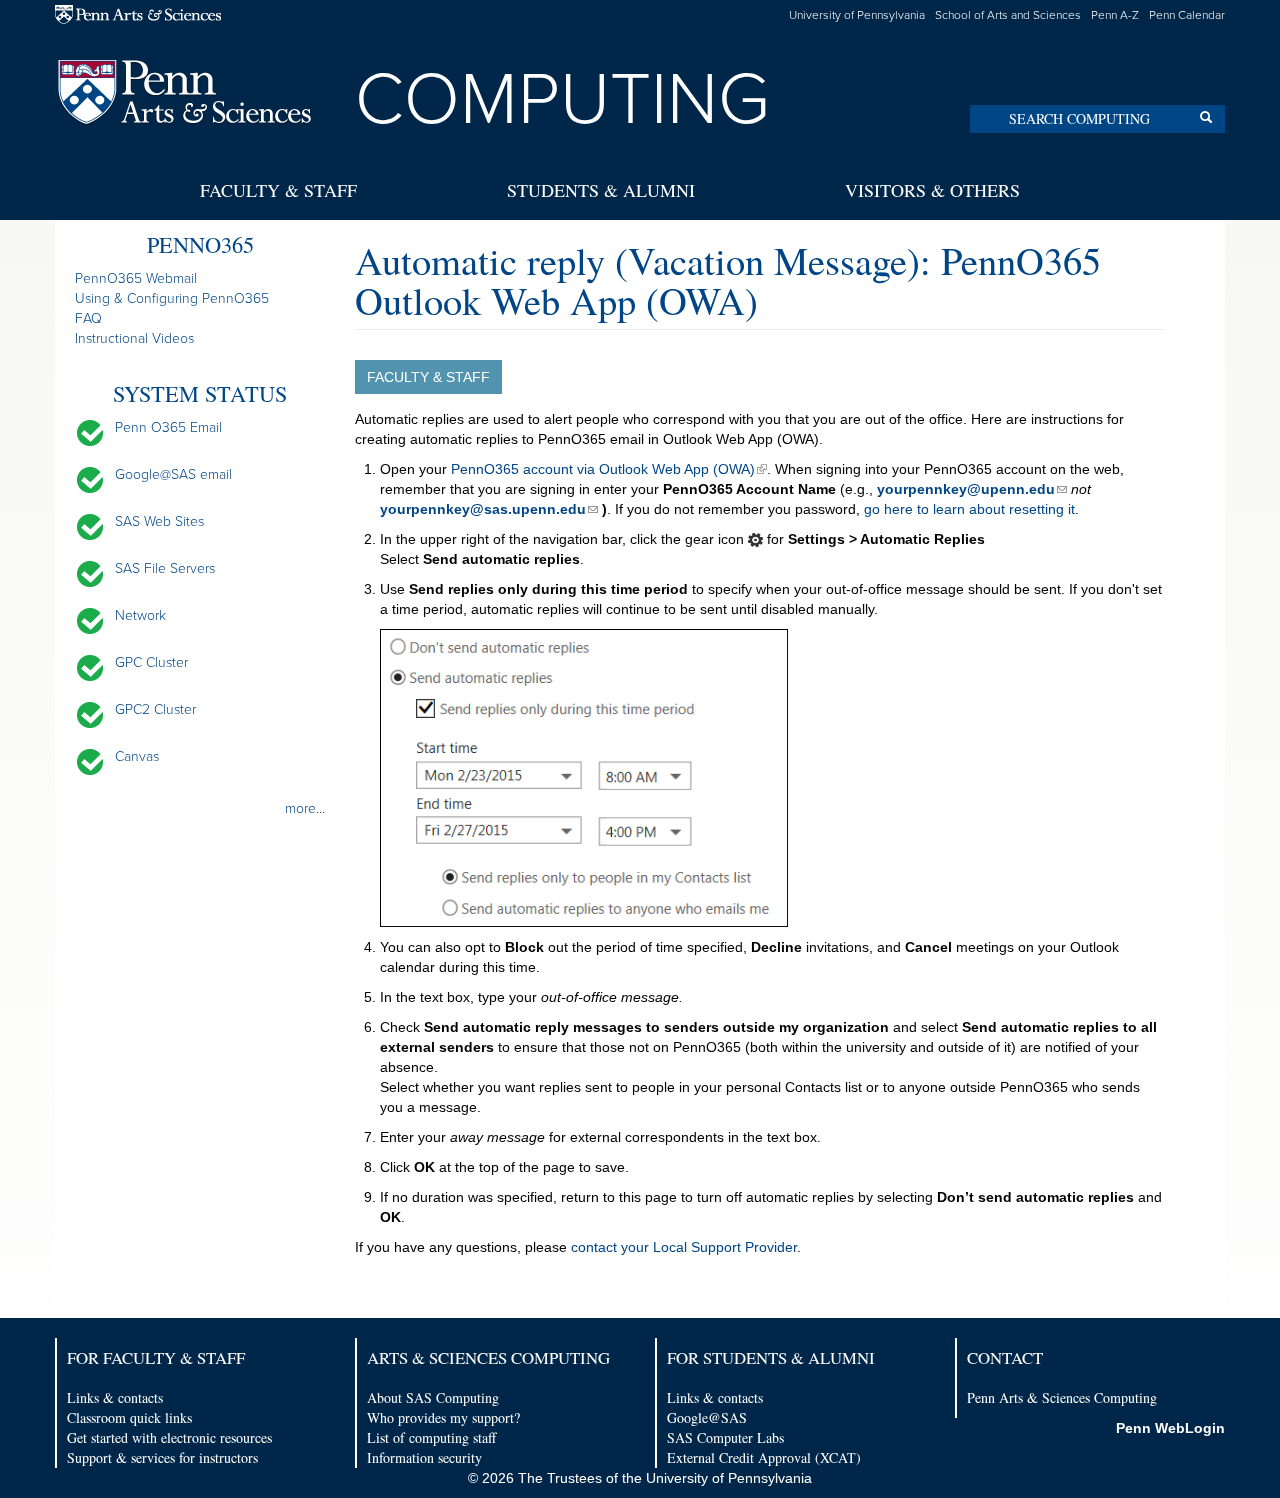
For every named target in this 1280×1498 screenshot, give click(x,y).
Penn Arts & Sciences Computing (1062, 1397)
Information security (424, 1457)
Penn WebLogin (1170, 1428)
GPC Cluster (151, 662)
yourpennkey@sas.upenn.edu (483, 509)
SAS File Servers (165, 568)
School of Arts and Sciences (1008, 15)
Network (140, 615)
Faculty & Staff (278, 190)
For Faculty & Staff (156, 1357)
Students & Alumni (601, 190)
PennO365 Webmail (136, 278)
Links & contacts (115, 1397)
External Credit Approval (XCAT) (764, 1457)
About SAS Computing (433, 1397)
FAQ (88, 318)
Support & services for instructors (162, 1457)
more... (305, 808)
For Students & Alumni (771, 1357)
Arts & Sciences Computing (488, 1357)
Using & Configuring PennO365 (172, 298)
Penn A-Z (1115, 15)
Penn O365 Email (168, 427)
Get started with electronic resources (169, 1437)
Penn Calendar (1187, 15)
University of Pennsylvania (857, 15)
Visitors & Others (932, 190)
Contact (1005, 1357)
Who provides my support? (443, 1417)
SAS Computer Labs (725, 1437)
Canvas (137, 756)
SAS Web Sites (159, 521)
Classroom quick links (129, 1417)
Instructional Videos (134, 338)
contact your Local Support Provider (684, 1247)
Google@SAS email (173, 474)
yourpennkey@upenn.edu (966, 489)
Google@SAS (707, 1417)
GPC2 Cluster (155, 709)
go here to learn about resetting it (969, 509)
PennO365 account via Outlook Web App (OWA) (603, 469)
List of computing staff (431, 1437)
